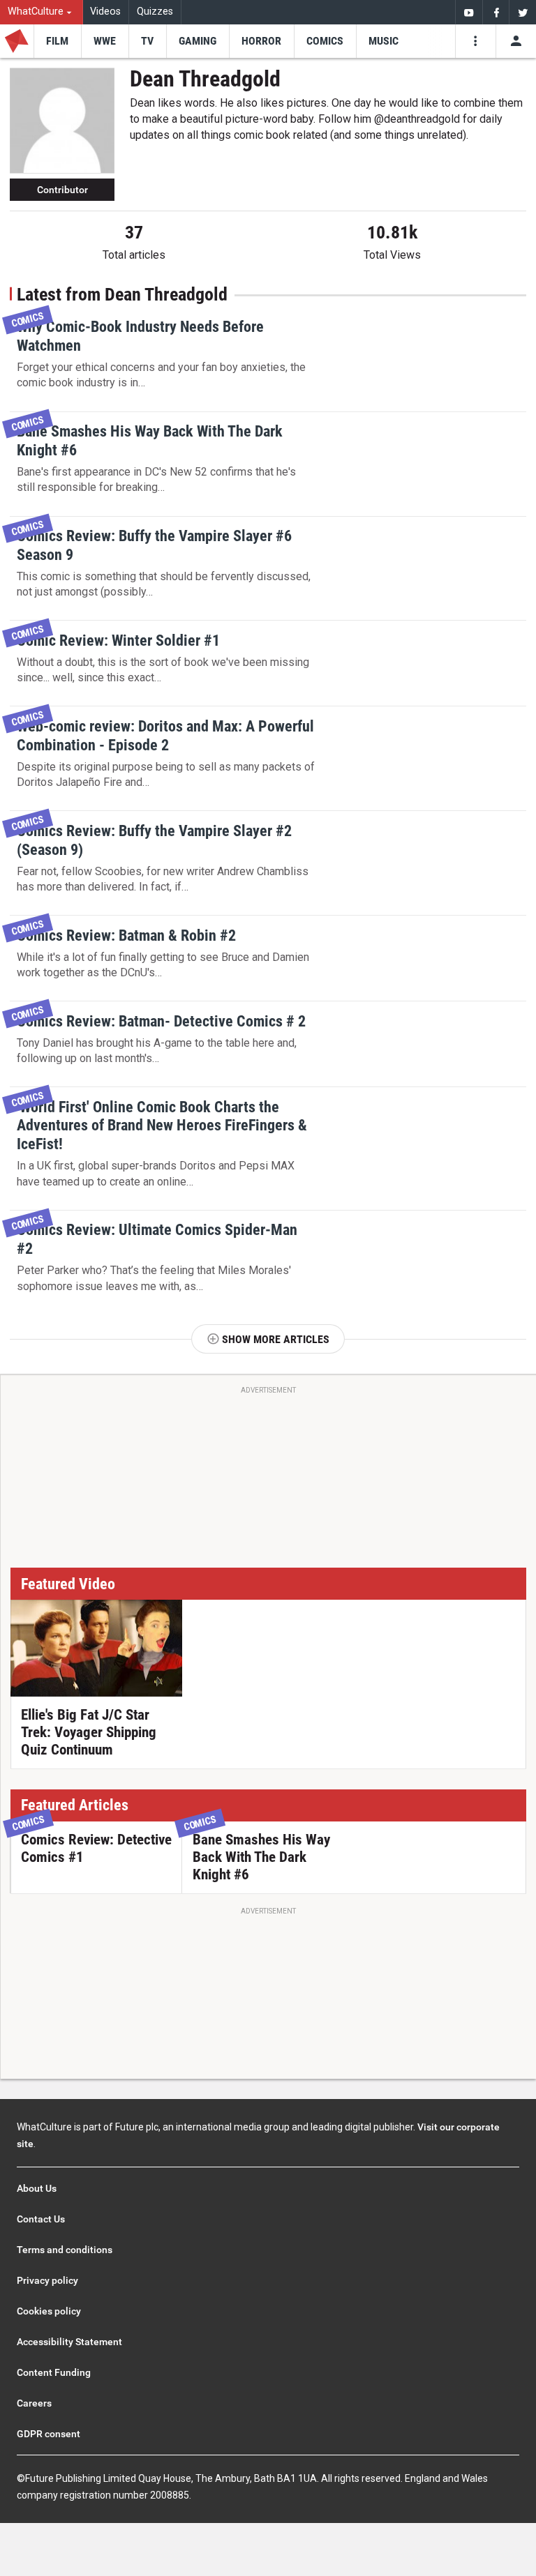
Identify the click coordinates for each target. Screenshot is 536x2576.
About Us (37, 2188)
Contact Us (41, 2219)
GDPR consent (49, 2434)
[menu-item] (57, 41)
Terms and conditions (65, 2250)
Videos (105, 12)
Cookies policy (49, 2311)
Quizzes (155, 12)
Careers (34, 2403)
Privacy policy (47, 2280)
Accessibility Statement (69, 2342)
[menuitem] (42, 12)
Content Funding (54, 2372)
